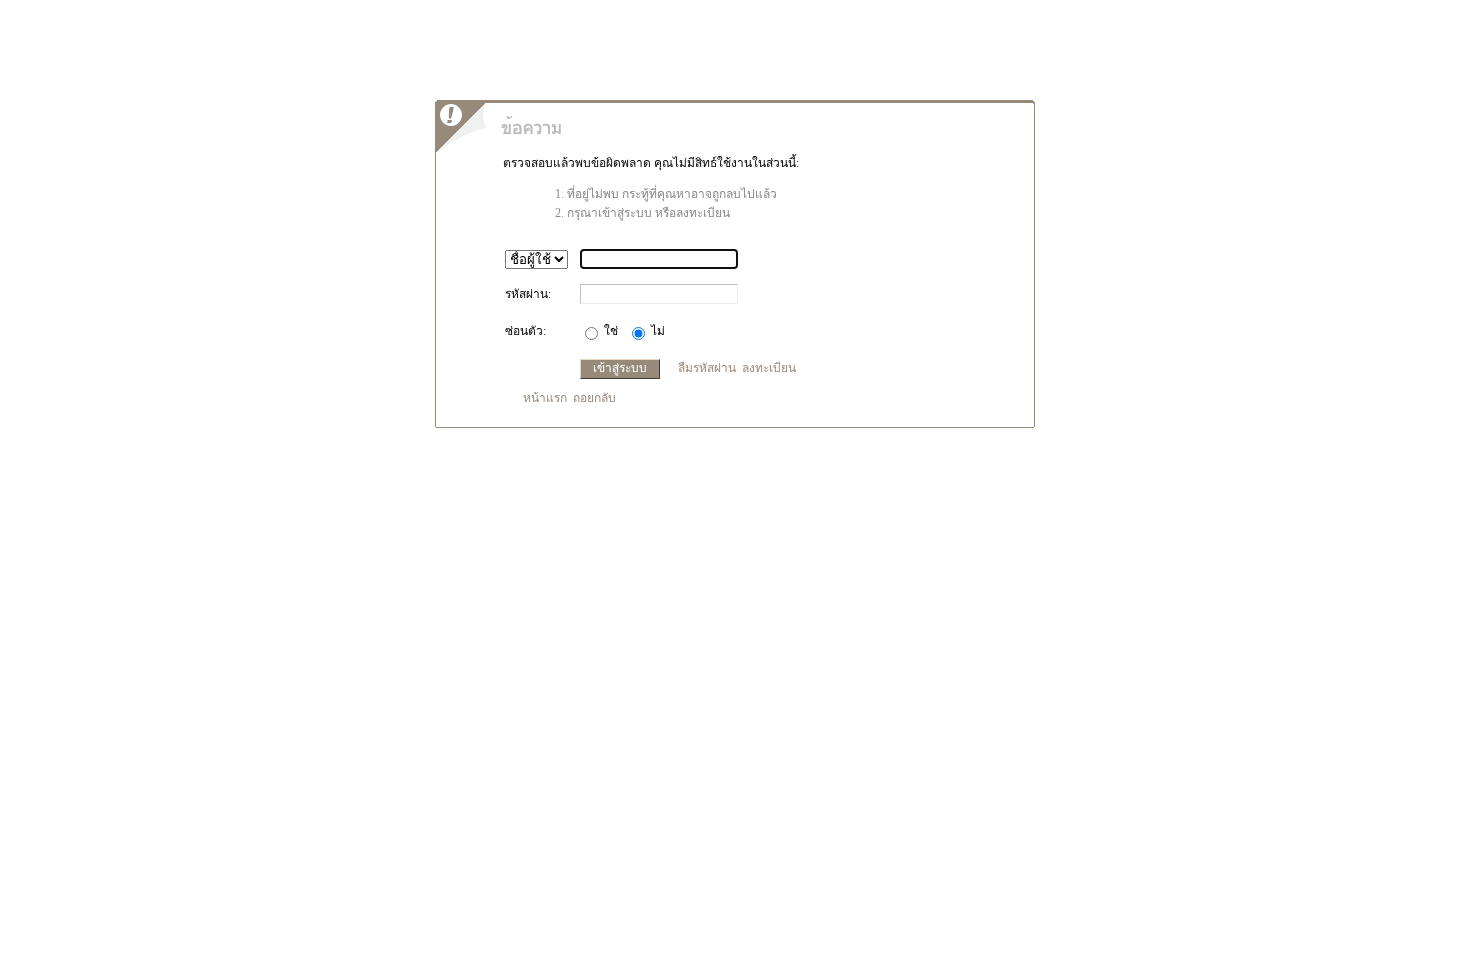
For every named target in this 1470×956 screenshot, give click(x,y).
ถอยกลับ (594, 398)
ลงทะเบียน (769, 368)
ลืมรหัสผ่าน (707, 368)
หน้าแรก (545, 398)
